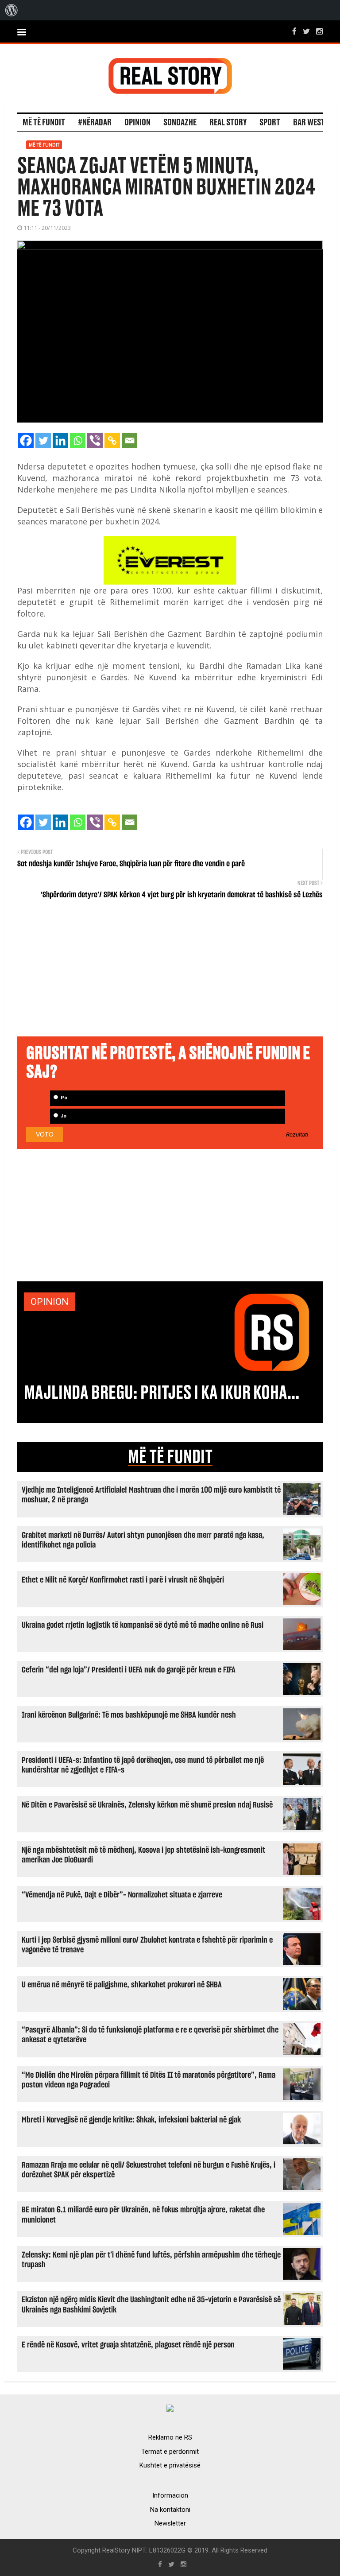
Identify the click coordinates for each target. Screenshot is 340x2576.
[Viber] (95, 440)
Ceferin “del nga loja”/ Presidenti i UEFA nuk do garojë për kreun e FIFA (129, 1670)
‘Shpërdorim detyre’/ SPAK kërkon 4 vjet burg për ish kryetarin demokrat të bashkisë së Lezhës (182, 895)
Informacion (170, 2495)
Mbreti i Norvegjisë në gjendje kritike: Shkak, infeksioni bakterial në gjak (131, 2120)
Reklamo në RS (170, 2437)
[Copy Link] (112, 440)
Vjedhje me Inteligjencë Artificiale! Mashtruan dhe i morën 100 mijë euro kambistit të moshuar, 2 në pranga (151, 1495)
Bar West (309, 123)
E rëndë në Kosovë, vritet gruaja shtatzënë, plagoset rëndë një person (128, 2345)
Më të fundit (44, 123)
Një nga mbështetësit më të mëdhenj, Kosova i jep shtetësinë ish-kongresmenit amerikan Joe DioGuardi (143, 1855)
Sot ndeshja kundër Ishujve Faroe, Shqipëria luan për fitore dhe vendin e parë (131, 864)
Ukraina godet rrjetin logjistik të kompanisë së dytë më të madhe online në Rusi (143, 1625)
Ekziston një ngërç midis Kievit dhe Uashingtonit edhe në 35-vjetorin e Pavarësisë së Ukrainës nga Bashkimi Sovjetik (151, 2305)
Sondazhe (180, 123)
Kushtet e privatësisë (170, 2465)
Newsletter (170, 2523)
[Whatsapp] (78, 440)
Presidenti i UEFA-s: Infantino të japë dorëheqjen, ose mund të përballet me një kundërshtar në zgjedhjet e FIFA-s (143, 1765)
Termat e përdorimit (170, 2452)
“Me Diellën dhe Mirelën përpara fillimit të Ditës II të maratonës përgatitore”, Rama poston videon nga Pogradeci (149, 2080)
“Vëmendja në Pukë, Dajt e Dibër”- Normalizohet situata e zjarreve (122, 1895)
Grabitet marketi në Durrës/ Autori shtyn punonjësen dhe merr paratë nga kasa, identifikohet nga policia (143, 1540)
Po (63, 1098)
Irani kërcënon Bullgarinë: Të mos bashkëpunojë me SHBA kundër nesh (129, 1715)
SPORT (270, 123)
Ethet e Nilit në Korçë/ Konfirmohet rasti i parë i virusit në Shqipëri (123, 1580)
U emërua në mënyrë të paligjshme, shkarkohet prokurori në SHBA (122, 1985)
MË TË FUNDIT (170, 1457)
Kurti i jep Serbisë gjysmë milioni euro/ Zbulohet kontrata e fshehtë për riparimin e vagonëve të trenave (147, 1945)
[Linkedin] (60, 440)
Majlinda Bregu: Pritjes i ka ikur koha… (162, 1393)
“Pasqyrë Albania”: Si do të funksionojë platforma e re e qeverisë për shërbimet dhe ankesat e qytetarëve (150, 2035)
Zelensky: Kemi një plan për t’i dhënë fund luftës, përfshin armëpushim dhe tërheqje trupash (151, 2260)
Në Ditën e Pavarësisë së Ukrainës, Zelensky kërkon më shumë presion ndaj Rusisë (147, 1805)
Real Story (228, 123)
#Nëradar (95, 123)
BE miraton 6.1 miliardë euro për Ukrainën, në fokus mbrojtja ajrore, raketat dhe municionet (143, 2215)
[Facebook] (26, 440)
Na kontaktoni (170, 2510)
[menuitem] (12, 10)
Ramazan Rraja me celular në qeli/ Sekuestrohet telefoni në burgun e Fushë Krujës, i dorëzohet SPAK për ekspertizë (149, 2170)
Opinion (137, 123)
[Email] (129, 440)
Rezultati (297, 1135)
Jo (63, 1116)
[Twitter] (43, 440)
